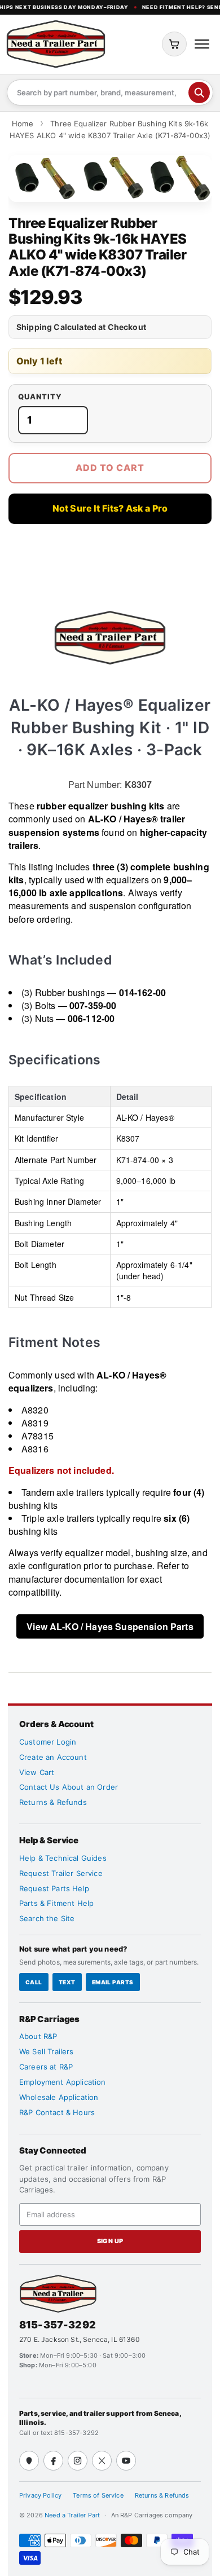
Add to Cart (110, 468)
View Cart (37, 1772)
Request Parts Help (54, 1888)
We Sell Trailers (47, 2051)
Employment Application (63, 2082)
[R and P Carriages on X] (102, 2461)
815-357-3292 (58, 2325)
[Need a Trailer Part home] (56, 44)
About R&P (38, 2036)
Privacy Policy (40, 2495)
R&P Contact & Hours (57, 2112)
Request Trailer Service (61, 1873)
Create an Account (53, 1757)
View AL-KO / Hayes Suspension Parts (110, 1626)
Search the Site (47, 1918)
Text (67, 1982)
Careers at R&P (46, 2067)
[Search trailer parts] (199, 93)
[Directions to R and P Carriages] (29, 2461)
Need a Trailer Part (73, 2515)
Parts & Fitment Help (56, 1903)
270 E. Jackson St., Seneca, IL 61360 (80, 2339)
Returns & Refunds (53, 1802)
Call (34, 1982)
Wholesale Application (59, 2097)
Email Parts (113, 1982)
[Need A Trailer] (58, 2294)
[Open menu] (202, 44)
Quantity (40, 397)
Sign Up (110, 2241)
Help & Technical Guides (63, 1858)
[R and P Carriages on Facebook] (53, 2461)
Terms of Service (98, 2495)
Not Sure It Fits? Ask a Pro (110, 508)
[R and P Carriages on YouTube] (126, 2461)
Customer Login (48, 1742)
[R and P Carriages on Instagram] (78, 2461)
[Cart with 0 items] (174, 44)
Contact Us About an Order (69, 1787)
